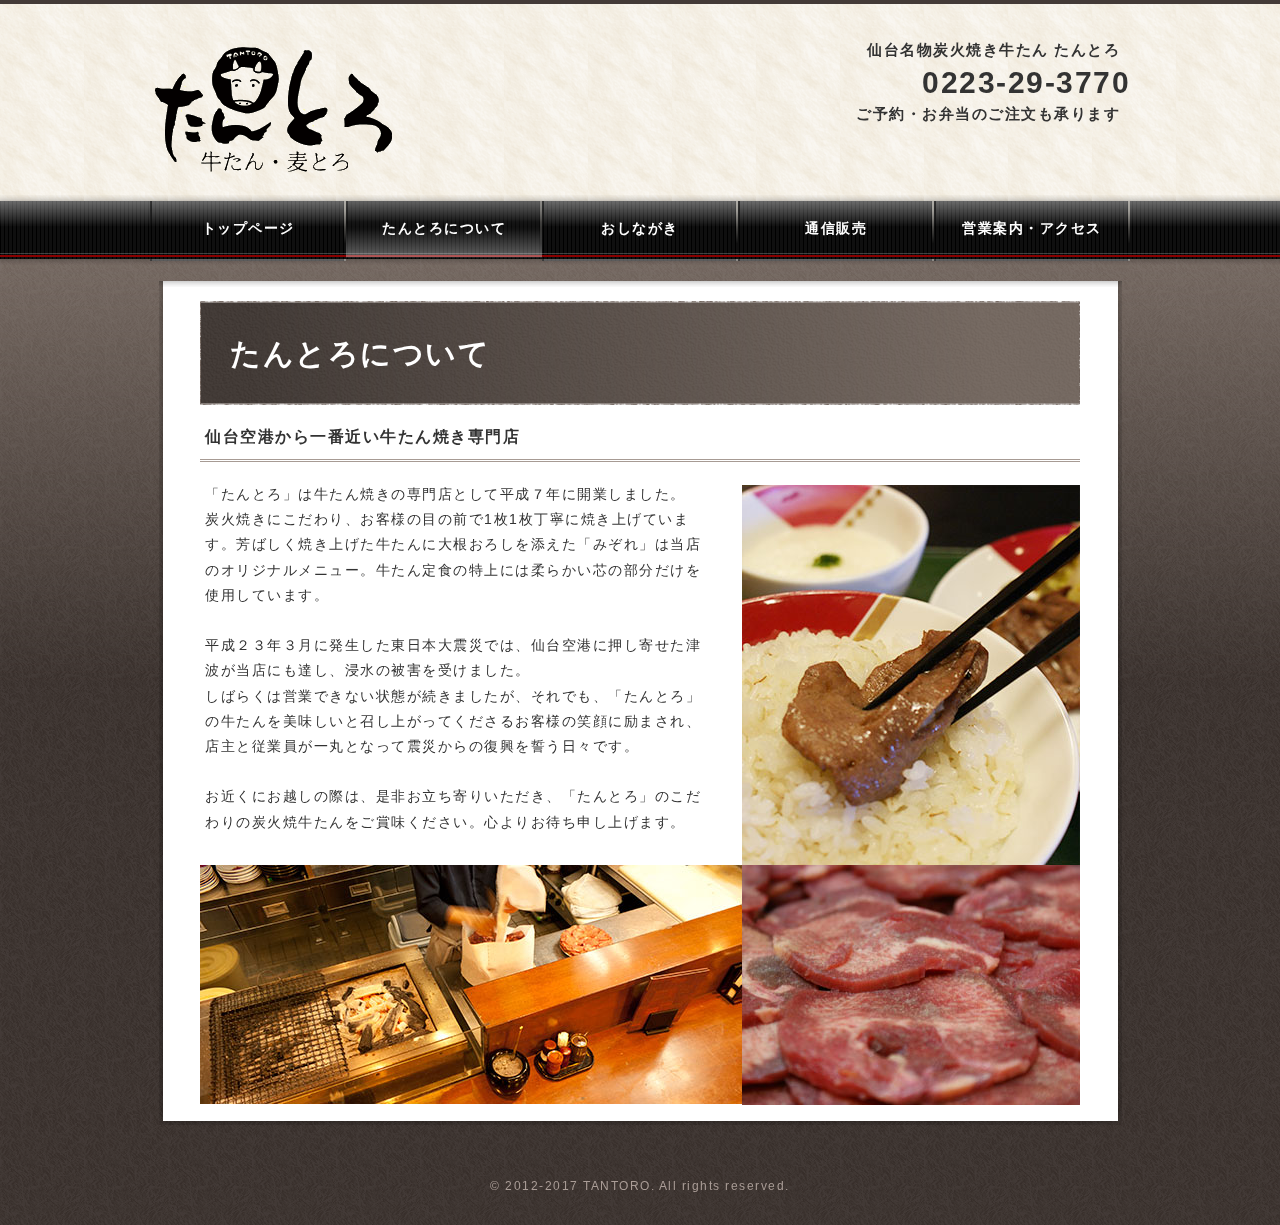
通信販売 (836, 228)
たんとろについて (444, 228)
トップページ (248, 228)
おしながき (640, 228)
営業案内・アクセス (1032, 228)
